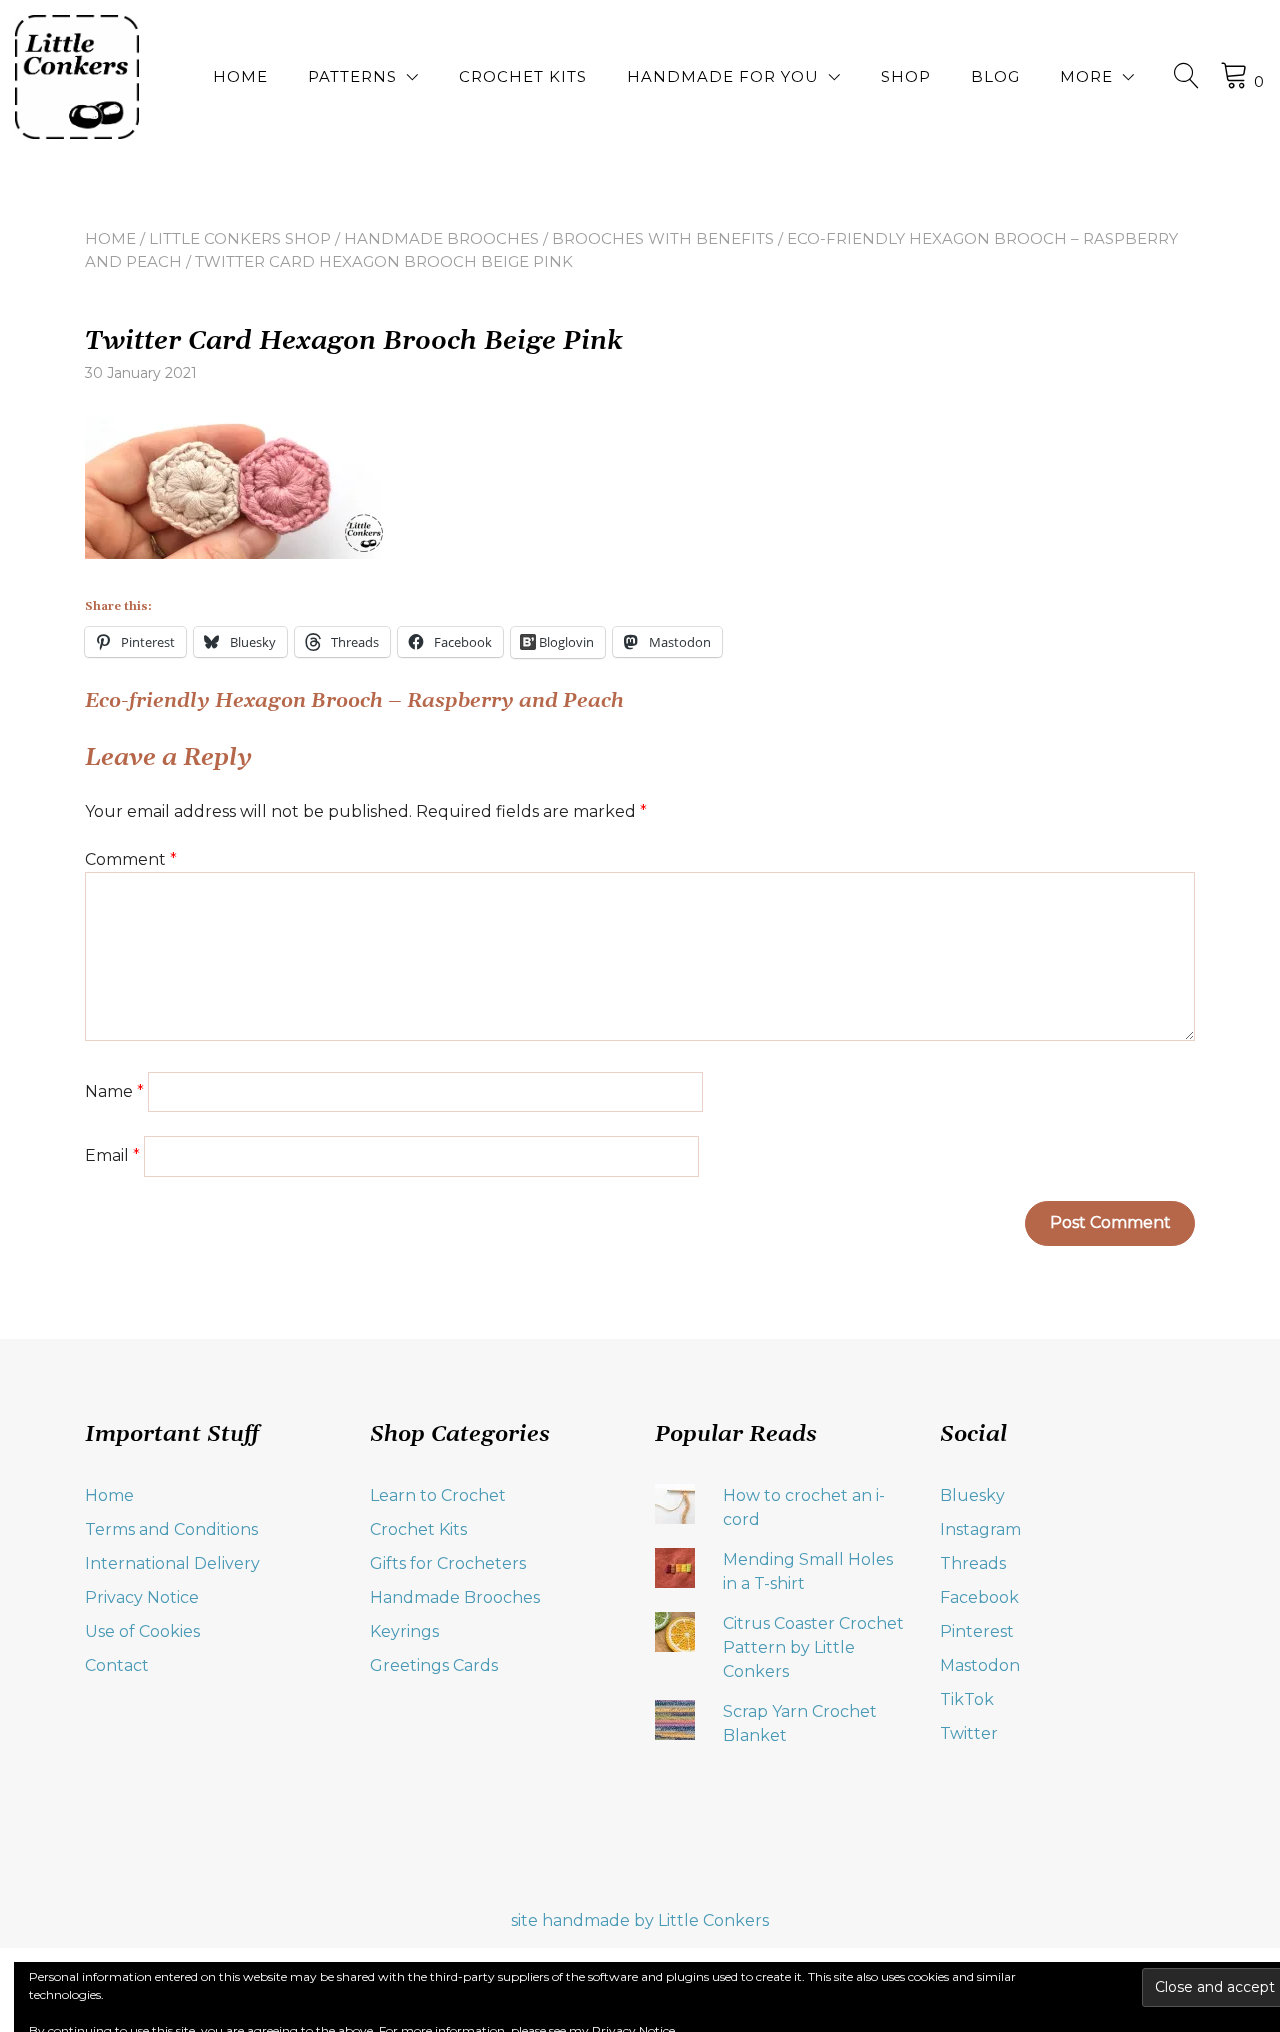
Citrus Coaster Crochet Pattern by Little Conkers (813, 1647)
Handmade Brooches (441, 238)
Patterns (352, 76)
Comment (131, 859)
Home (240, 76)
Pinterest (977, 1631)
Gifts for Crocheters (448, 1563)
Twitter (969, 1733)
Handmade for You (723, 76)
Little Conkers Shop (240, 238)
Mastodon (980, 1665)
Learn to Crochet (438, 1495)
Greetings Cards (434, 1665)
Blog (995, 76)
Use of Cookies (142, 1631)
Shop (906, 76)
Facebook (979, 1597)
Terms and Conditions (171, 1529)
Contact (117, 1665)
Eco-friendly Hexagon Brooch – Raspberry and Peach (354, 701)
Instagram (980, 1529)
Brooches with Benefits (663, 238)
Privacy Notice (142, 1597)
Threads (973, 1563)
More (1086, 76)
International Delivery (172, 1563)
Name (114, 1091)
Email (112, 1155)
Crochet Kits (523, 76)
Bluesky (972, 1495)
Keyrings (404, 1631)
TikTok (967, 1699)
